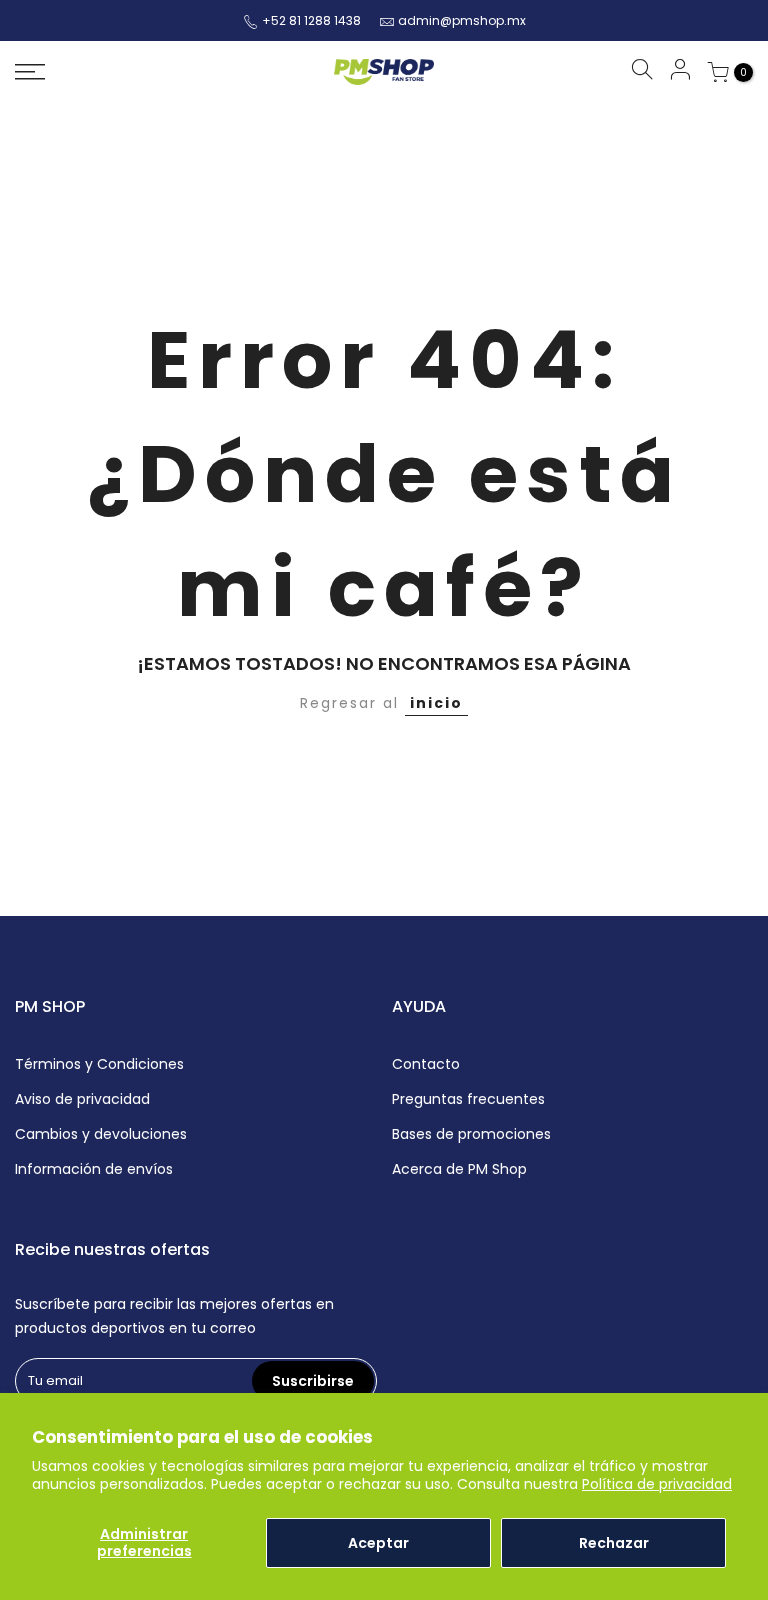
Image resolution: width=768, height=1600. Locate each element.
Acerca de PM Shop (459, 1169)
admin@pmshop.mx (462, 20)
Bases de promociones (471, 1134)
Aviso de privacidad (82, 1099)
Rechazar (614, 1543)
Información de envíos (94, 1169)
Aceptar (378, 1543)
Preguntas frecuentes (468, 1099)
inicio (436, 703)
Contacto (426, 1064)
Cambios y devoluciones (101, 1134)
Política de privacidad (657, 1484)
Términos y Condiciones (99, 1064)
